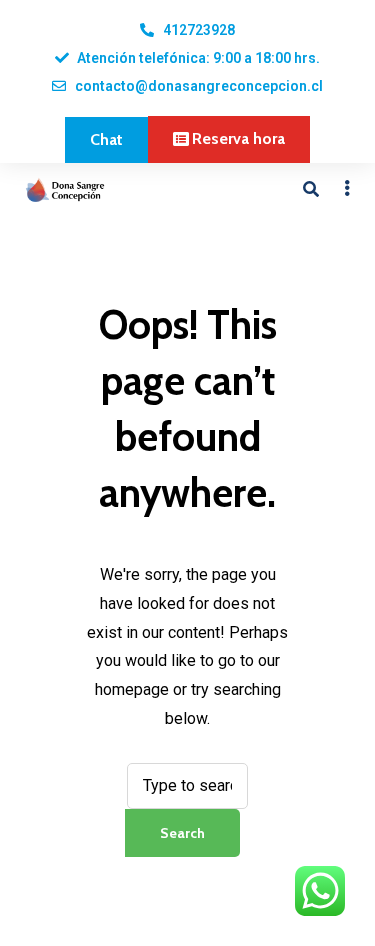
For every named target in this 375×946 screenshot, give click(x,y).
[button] (106, 140)
